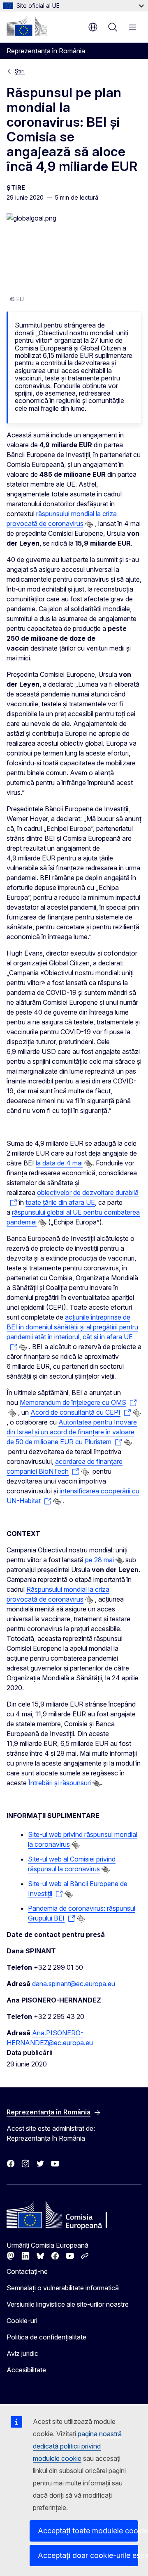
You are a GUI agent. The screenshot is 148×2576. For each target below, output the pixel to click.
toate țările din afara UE (60, 1202)
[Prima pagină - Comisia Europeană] (27, 26)
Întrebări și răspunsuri (60, 1783)
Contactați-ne (27, 2271)
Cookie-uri (22, 2321)
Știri (20, 71)
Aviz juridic (22, 2353)
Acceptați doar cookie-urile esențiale (88, 2555)
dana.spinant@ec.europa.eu (74, 1984)
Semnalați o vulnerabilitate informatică (63, 2288)
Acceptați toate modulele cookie (88, 2531)
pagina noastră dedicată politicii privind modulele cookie (77, 2446)
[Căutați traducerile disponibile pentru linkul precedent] (89, 524)
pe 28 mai (99, 1560)
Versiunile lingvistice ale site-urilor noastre (68, 2304)
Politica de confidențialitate (46, 2337)
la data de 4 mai (59, 1163)
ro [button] (93, 27)
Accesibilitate (26, 2370)
